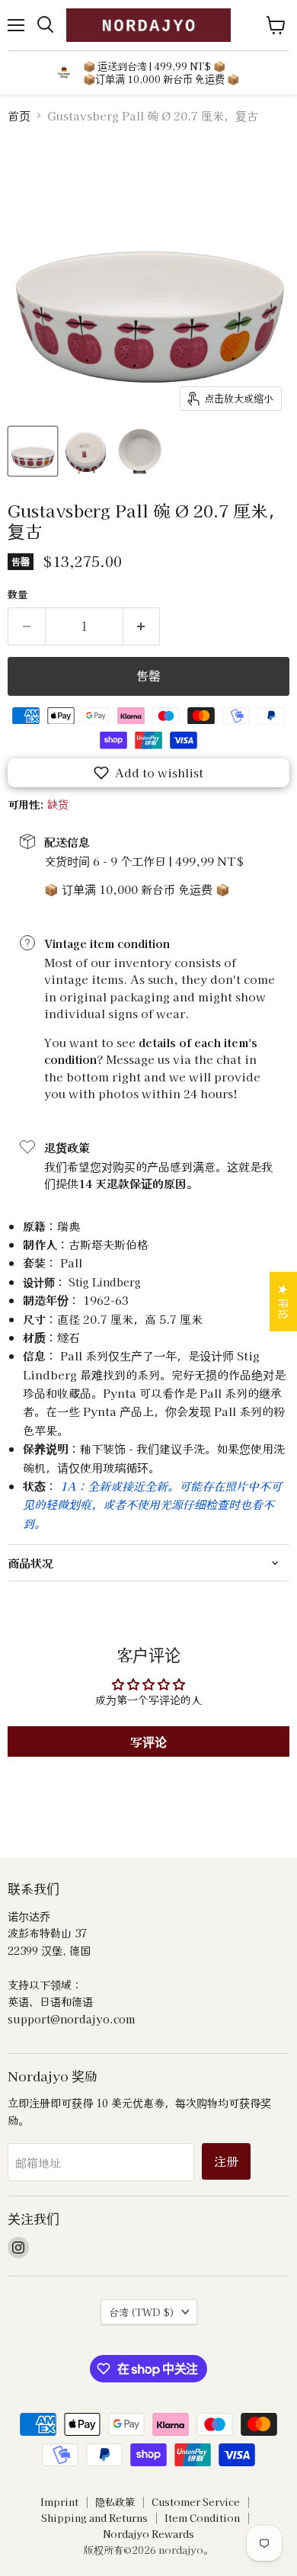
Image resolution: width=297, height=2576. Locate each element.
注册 (226, 2161)
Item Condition (202, 2518)
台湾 (142, 2312)
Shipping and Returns (94, 2518)
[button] (148, 773)
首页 (19, 115)
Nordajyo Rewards (148, 2534)
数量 (18, 594)
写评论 (148, 1741)
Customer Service (196, 2502)
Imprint (59, 2502)
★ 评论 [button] (284, 1302)
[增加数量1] (142, 626)
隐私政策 (115, 2502)
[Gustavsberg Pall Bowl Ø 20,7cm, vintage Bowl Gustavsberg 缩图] (33, 451)
